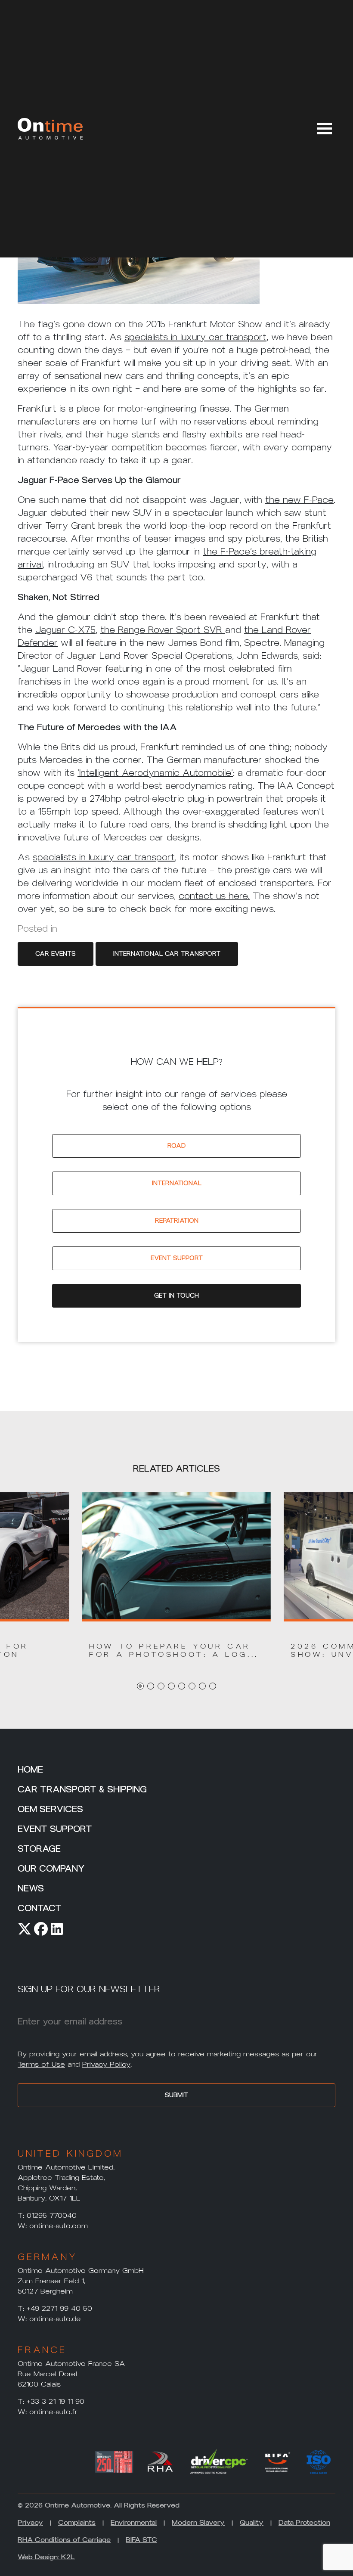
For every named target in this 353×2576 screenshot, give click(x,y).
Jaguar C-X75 (65, 630)
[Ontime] (50, 129)
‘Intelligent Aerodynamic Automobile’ (155, 773)
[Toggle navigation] (323, 127)
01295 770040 (52, 2215)
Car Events (56, 954)
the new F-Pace (299, 500)
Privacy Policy (106, 2064)
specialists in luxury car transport (195, 337)
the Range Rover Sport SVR (163, 630)
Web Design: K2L (46, 2557)
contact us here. (214, 896)
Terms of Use (41, 2064)
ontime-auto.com (59, 2226)
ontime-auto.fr (53, 2412)
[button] (176, 1650)
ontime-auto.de (55, 2319)
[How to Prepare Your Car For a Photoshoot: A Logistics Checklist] (176, 1556)
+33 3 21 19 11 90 (56, 2401)
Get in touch (176, 1296)
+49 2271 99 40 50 (59, 2308)
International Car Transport (167, 954)
